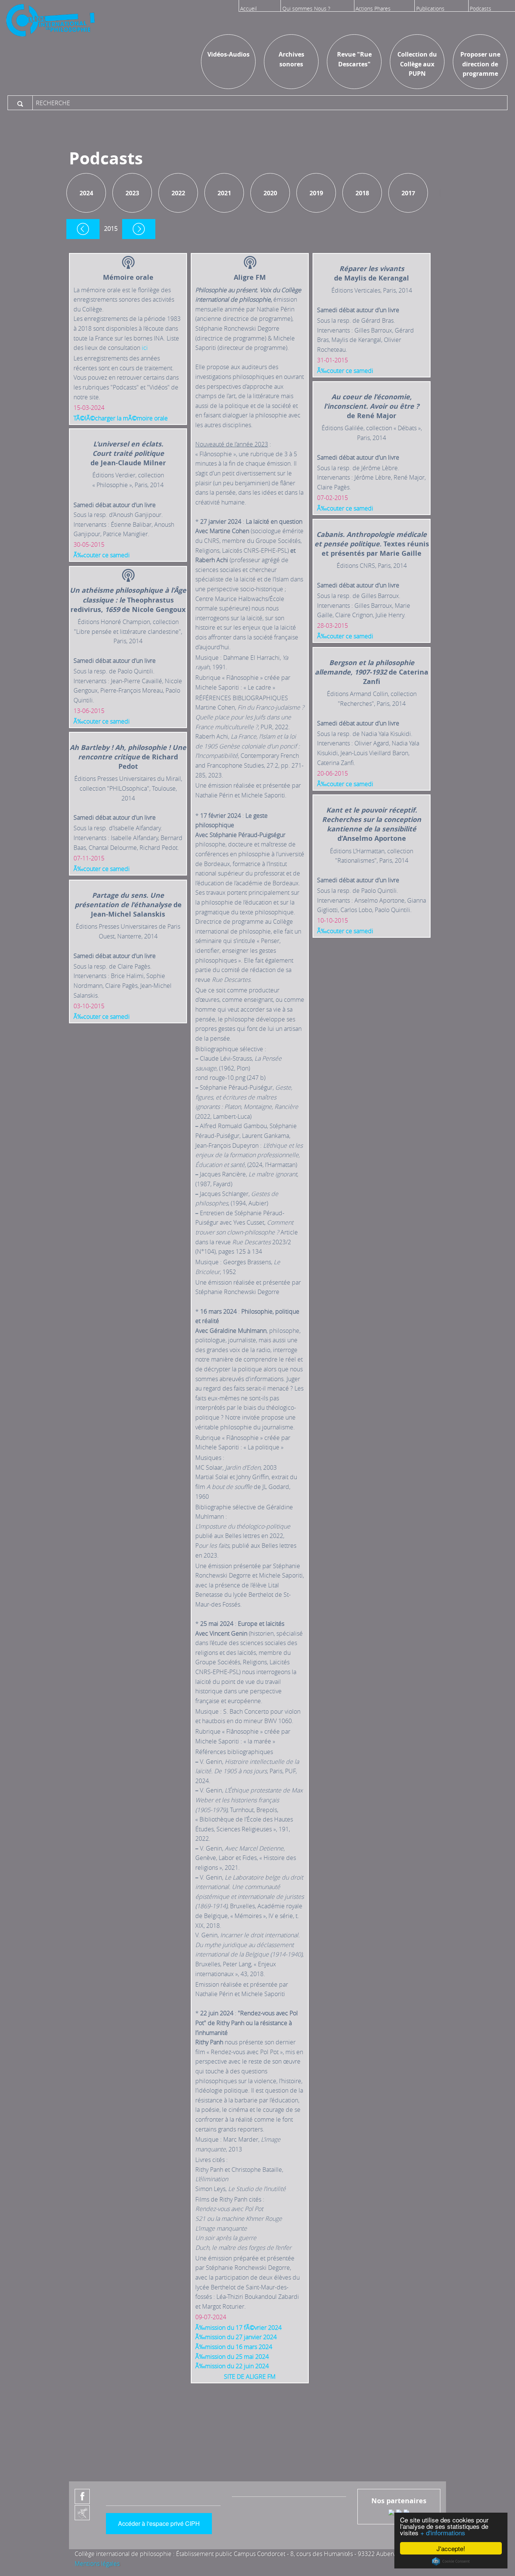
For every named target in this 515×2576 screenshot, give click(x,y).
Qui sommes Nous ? (306, 8)
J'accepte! (451, 2548)
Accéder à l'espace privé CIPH (159, 2523)
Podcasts (481, 8)
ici (145, 348)
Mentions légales (97, 2564)
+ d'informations (443, 2532)
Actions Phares (373, 8)
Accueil (248, 8)
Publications (430, 8)
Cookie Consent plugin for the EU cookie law (451, 2561)
